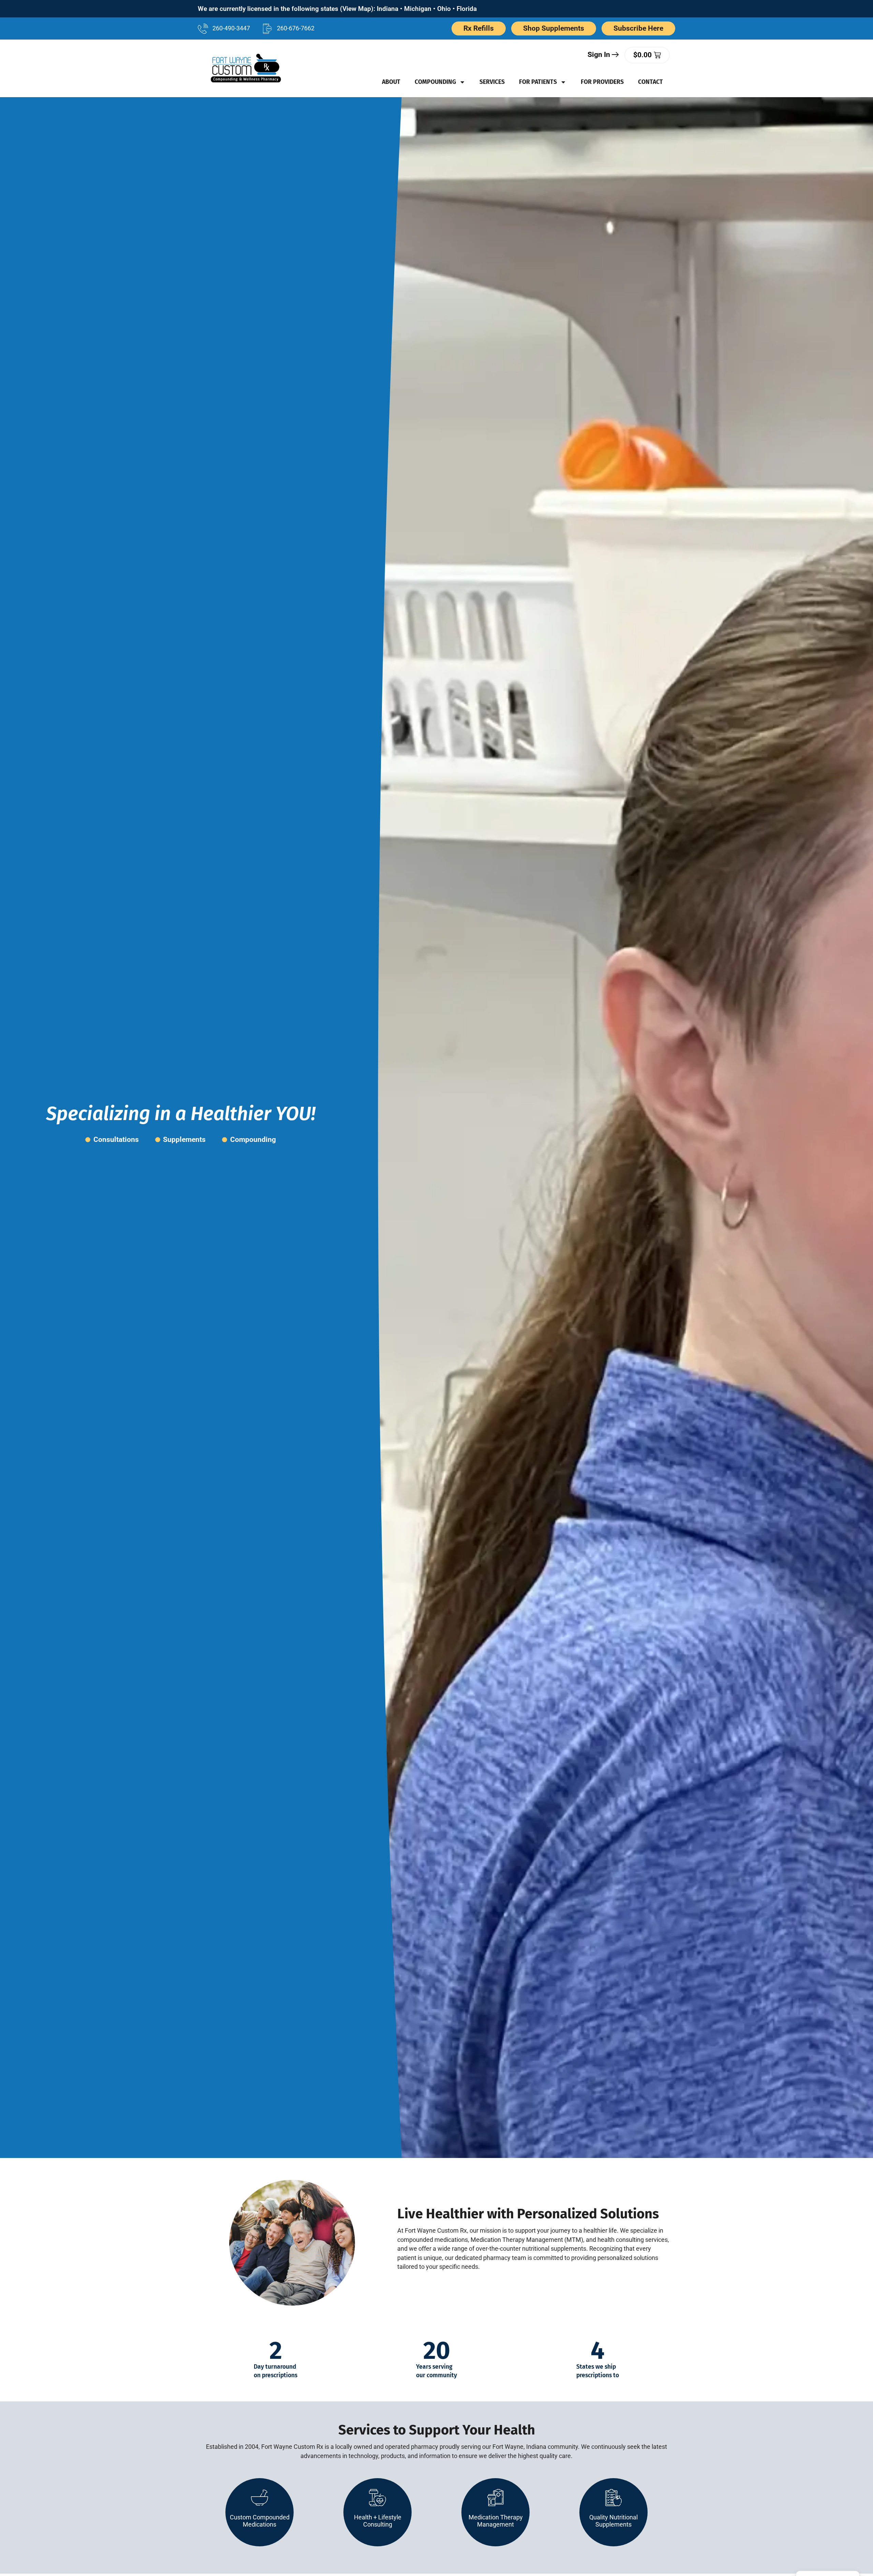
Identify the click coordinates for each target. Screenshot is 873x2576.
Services (492, 82)
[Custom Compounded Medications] (260, 2498)
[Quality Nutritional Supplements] (613, 2498)
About (391, 82)
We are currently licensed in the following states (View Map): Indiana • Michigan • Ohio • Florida (337, 9)
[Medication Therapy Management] (495, 2498)
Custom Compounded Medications (260, 2521)
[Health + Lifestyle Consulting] (378, 2498)
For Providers (602, 82)
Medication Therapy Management (496, 2521)
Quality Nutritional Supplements (613, 2521)
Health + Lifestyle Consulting (378, 2521)
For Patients (538, 82)
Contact (650, 82)
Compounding (435, 82)
